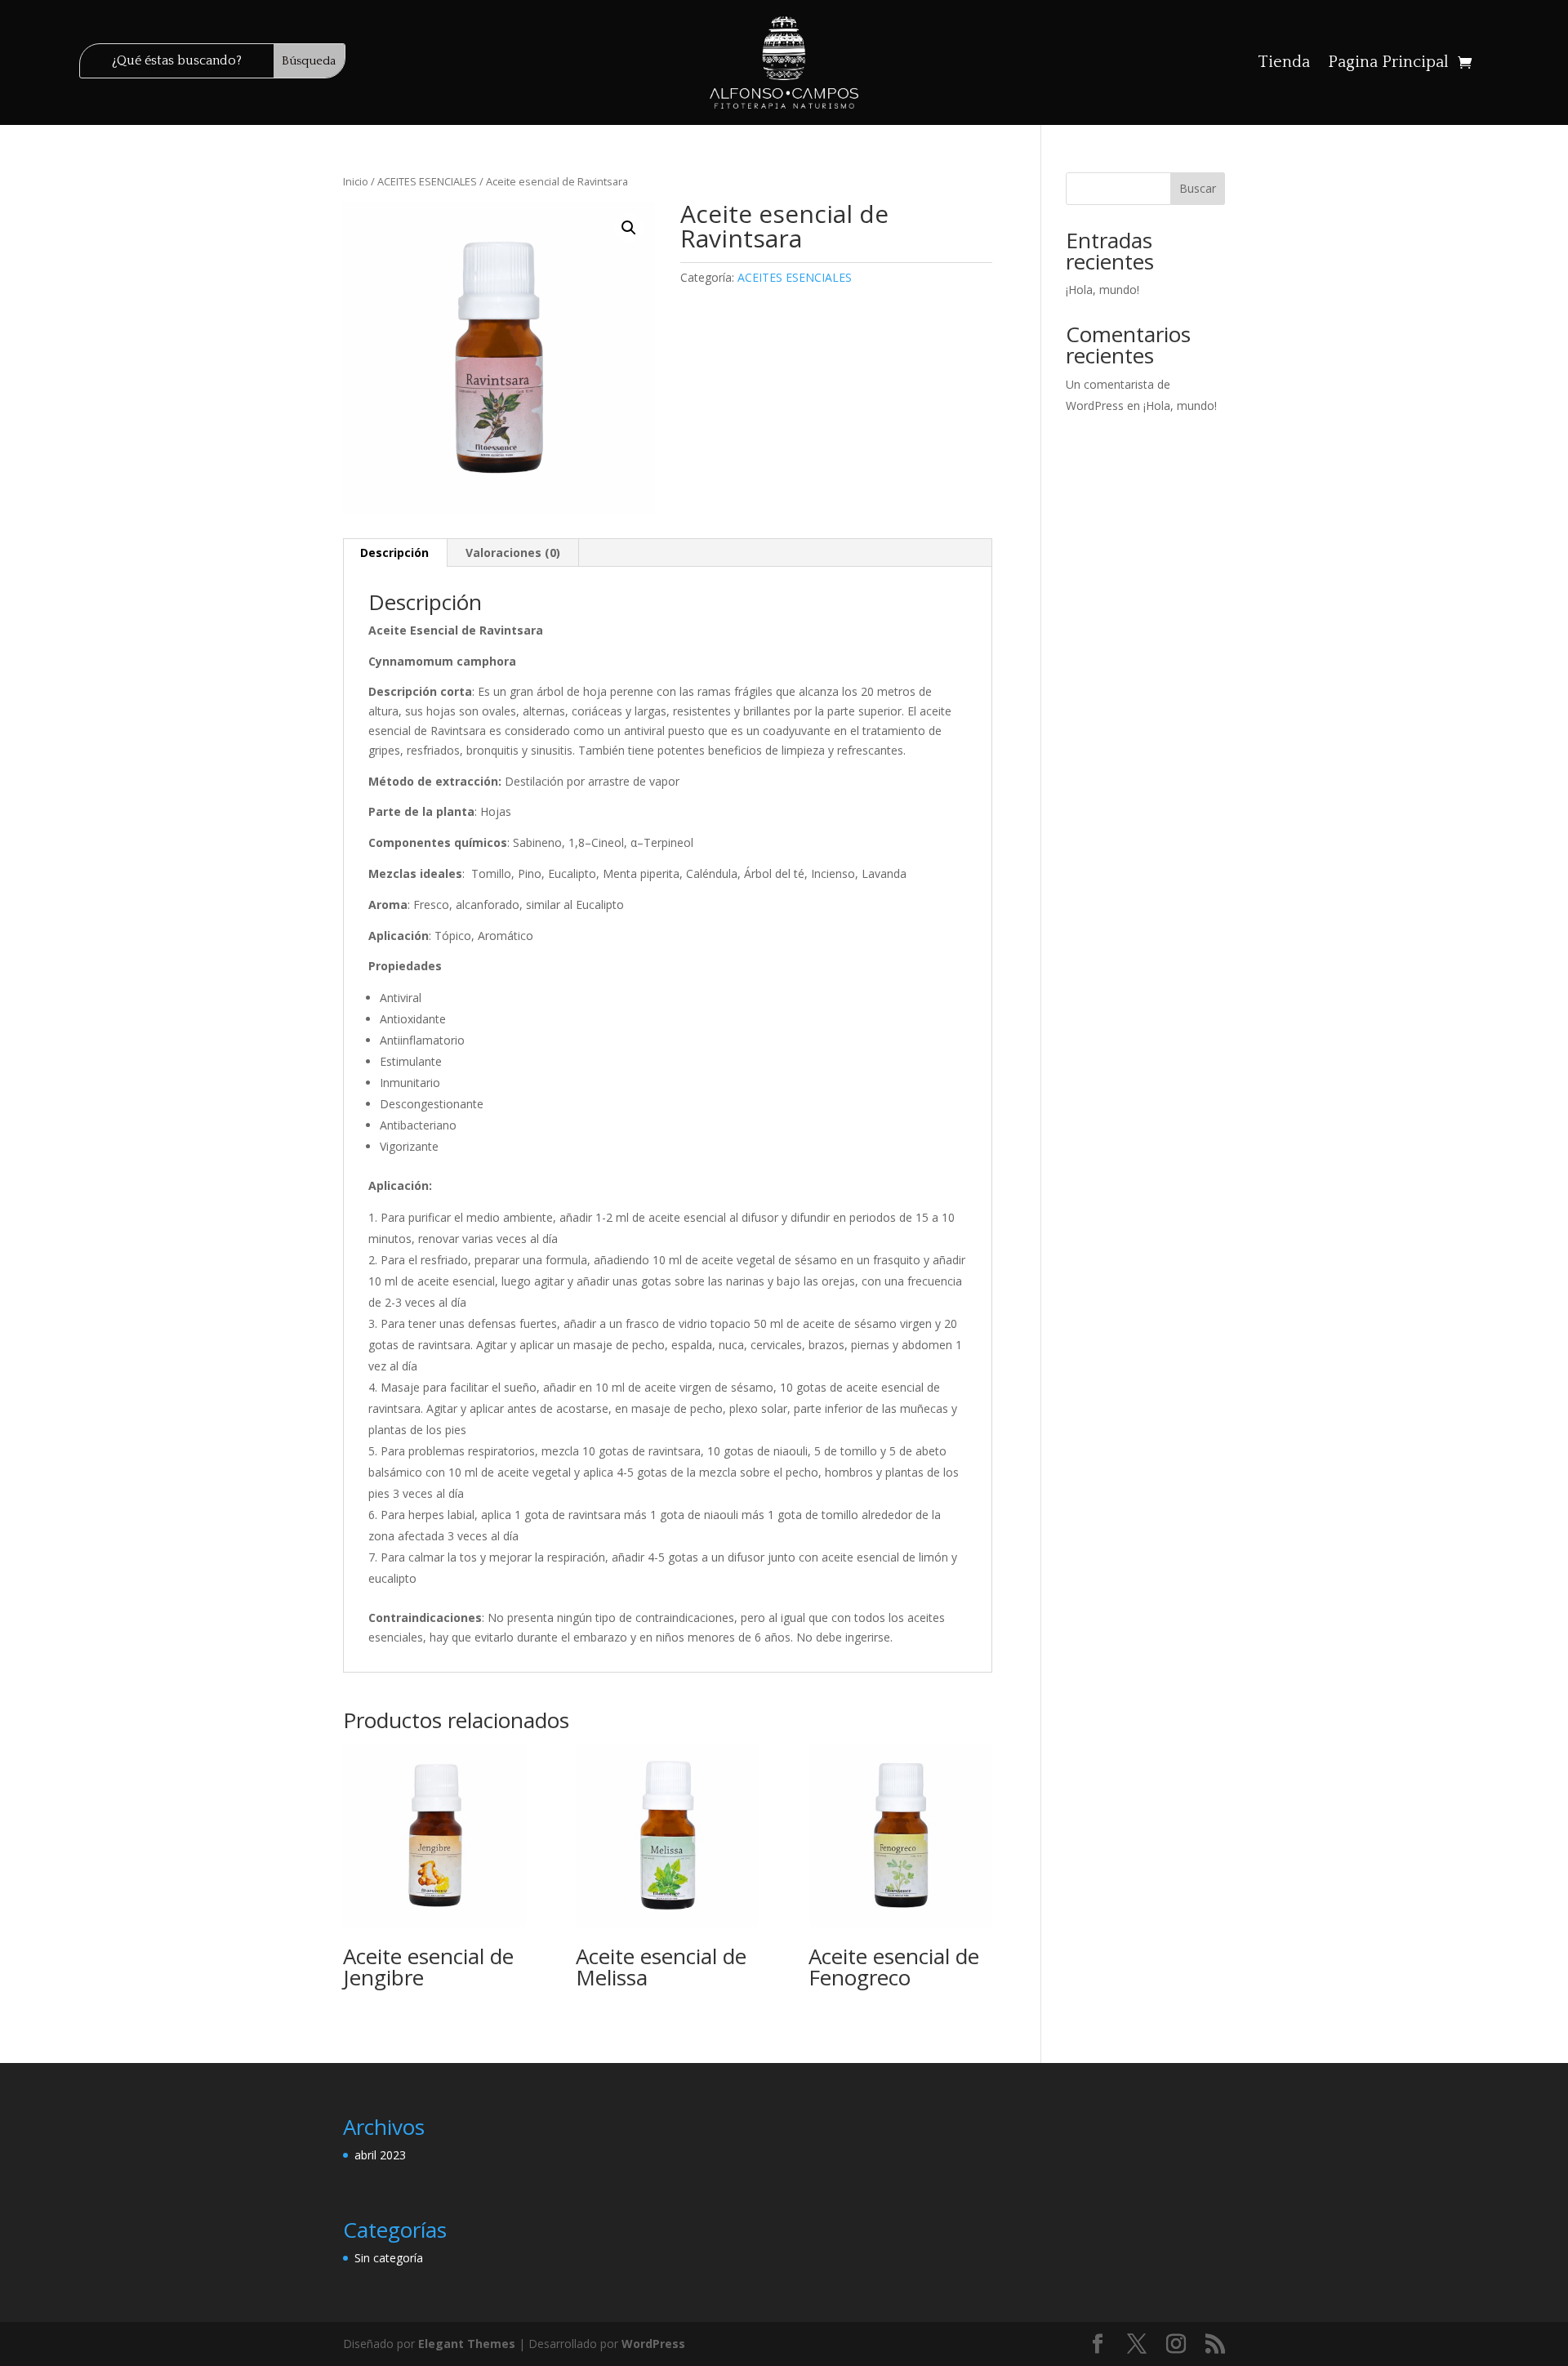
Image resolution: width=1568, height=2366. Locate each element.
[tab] (395, 553)
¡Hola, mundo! (1102, 290)
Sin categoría (389, 2258)
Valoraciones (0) (513, 553)
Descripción (394, 553)
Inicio (356, 181)
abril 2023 (380, 2155)
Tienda (1284, 64)
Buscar (1198, 188)
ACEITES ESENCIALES (427, 181)
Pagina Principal (1388, 64)
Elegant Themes (467, 2344)
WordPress (653, 2344)
